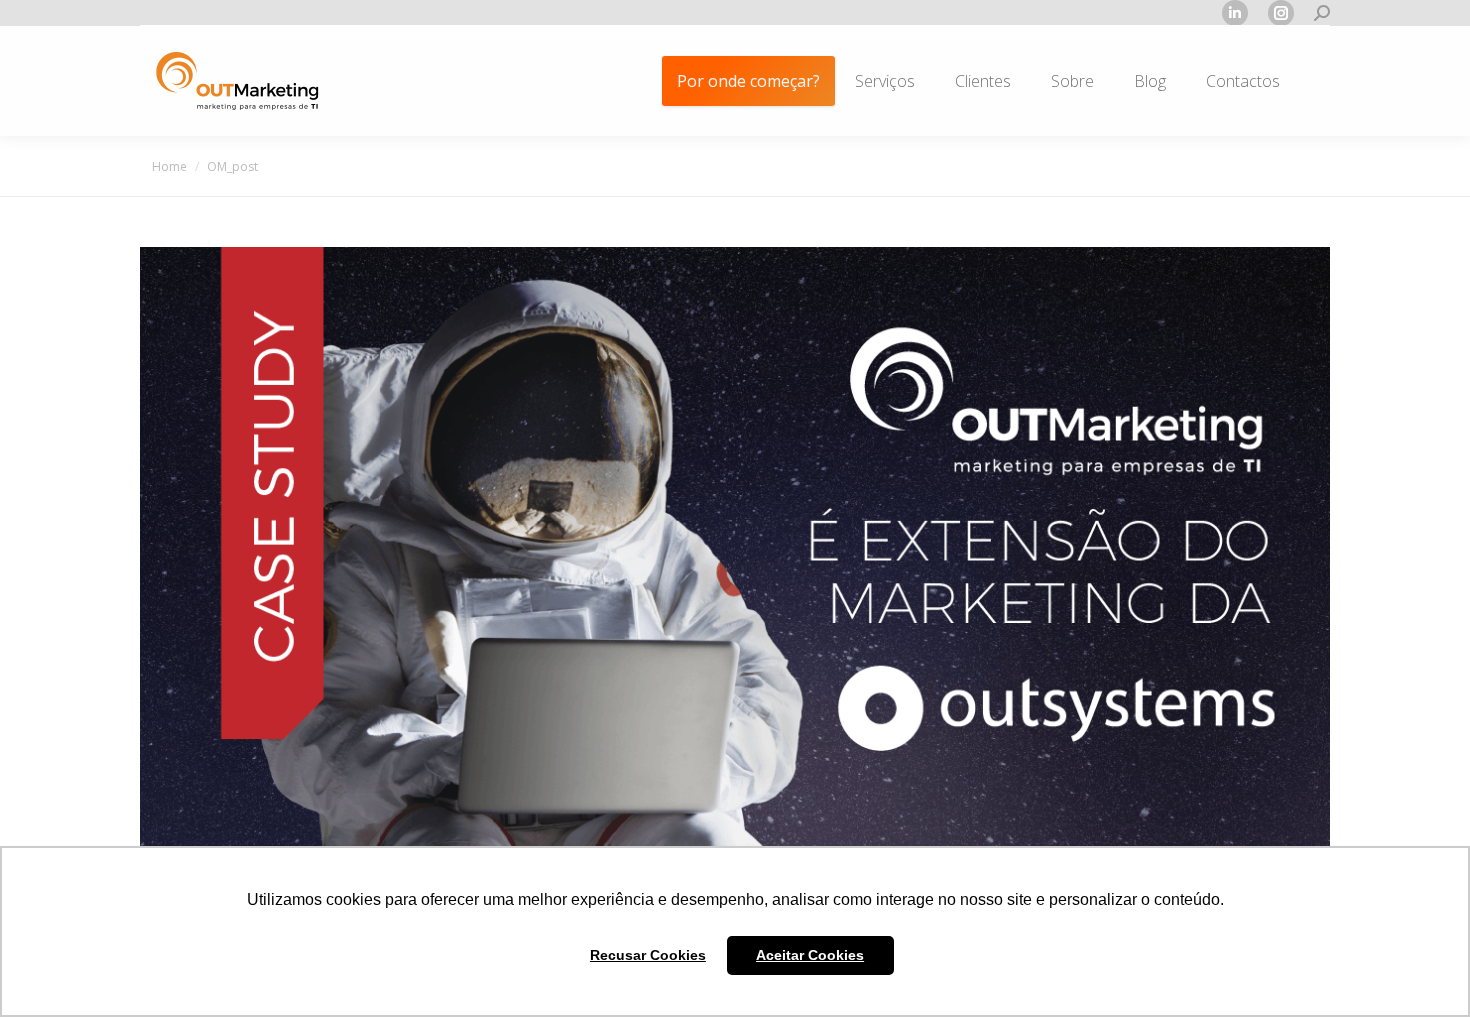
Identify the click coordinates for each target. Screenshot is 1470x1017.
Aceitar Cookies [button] (810, 955)
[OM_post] (735, 559)
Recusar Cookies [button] (648, 955)
